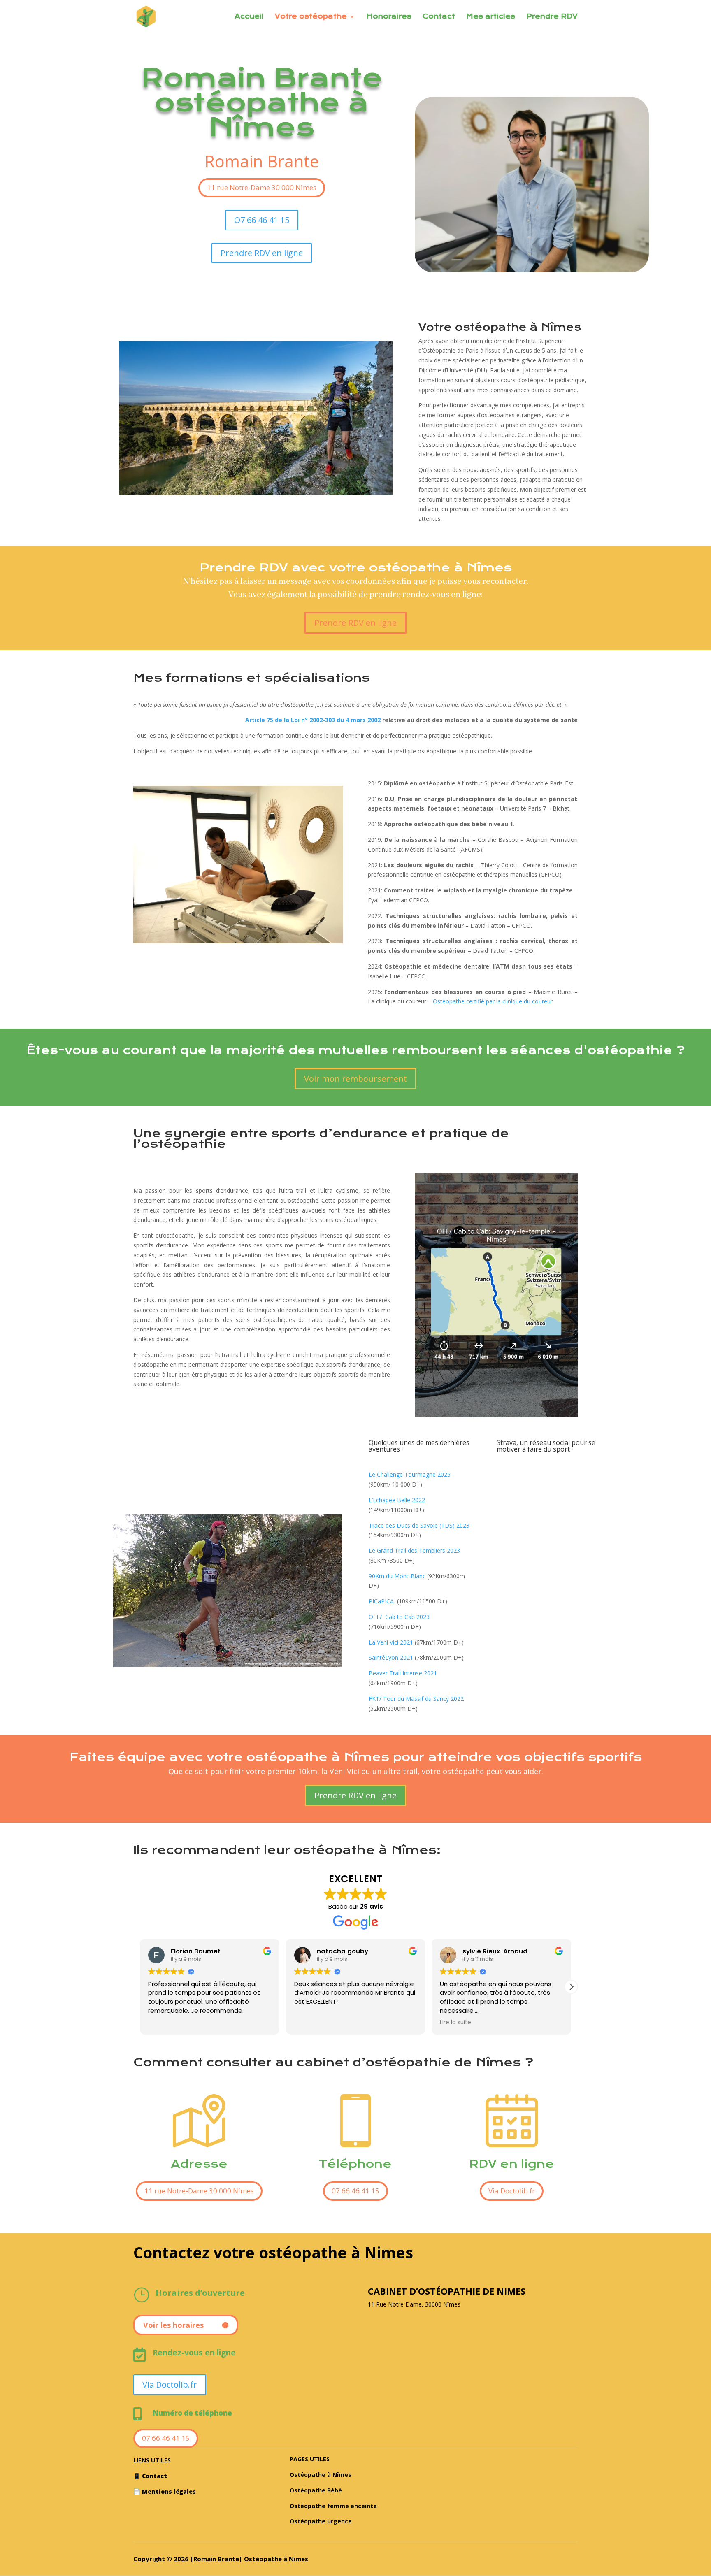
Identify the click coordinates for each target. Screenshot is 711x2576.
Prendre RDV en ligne (262, 253)
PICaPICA (381, 1601)
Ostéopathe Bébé (316, 2490)
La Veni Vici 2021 (392, 1642)
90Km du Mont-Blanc (397, 1576)
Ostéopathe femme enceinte (333, 2506)
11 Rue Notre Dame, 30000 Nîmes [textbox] (414, 2304)
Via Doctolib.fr (512, 2191)
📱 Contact (150, 2476)
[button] (571, 1987)
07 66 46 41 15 (355, 2191)
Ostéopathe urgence (321, 2521)
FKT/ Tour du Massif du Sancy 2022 (416, 1699)
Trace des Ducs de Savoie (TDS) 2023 (419, 1525)
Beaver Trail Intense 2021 (403, 1673)
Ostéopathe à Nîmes (321, 2475)
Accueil (249, 17)
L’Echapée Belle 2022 (397, 1500)
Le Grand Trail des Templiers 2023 (414, 1550)
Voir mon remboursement (355, 1079)
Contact (439, 17)
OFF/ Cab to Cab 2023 (399, 1617)
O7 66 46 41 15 (262, 220)
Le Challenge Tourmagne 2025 (410, 1474)
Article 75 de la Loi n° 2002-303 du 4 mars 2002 (313, 720)
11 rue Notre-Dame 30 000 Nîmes (262, 187)
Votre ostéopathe (311, 17)
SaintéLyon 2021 (392, 1657)
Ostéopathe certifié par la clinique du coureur (493, 1001)
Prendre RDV (552, 17)
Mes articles (491, 17)
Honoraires (389, 17)
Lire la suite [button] (310, 2023)
